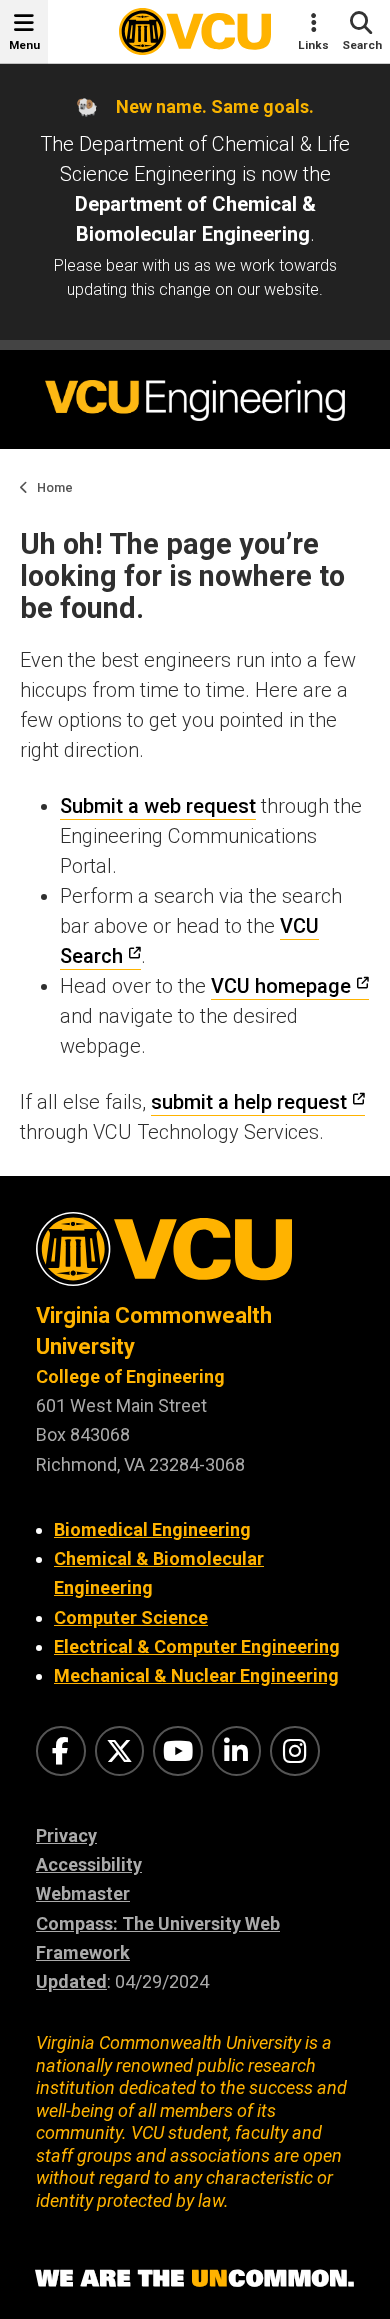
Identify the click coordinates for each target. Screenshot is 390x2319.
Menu (24, 45)
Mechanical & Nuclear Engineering (196, 1675)
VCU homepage (281, 986)
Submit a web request (158, 806)
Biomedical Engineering (152, 1529)
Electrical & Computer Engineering (197, 1646)
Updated (71, 1981)
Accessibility (89, 1864)
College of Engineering (130, 1376)
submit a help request (249, 1102)
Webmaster (83, 1893)
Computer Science (131, 1617)
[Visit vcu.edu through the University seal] (195, 1256)
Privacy (66, 1835)
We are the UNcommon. (195, 2279)
